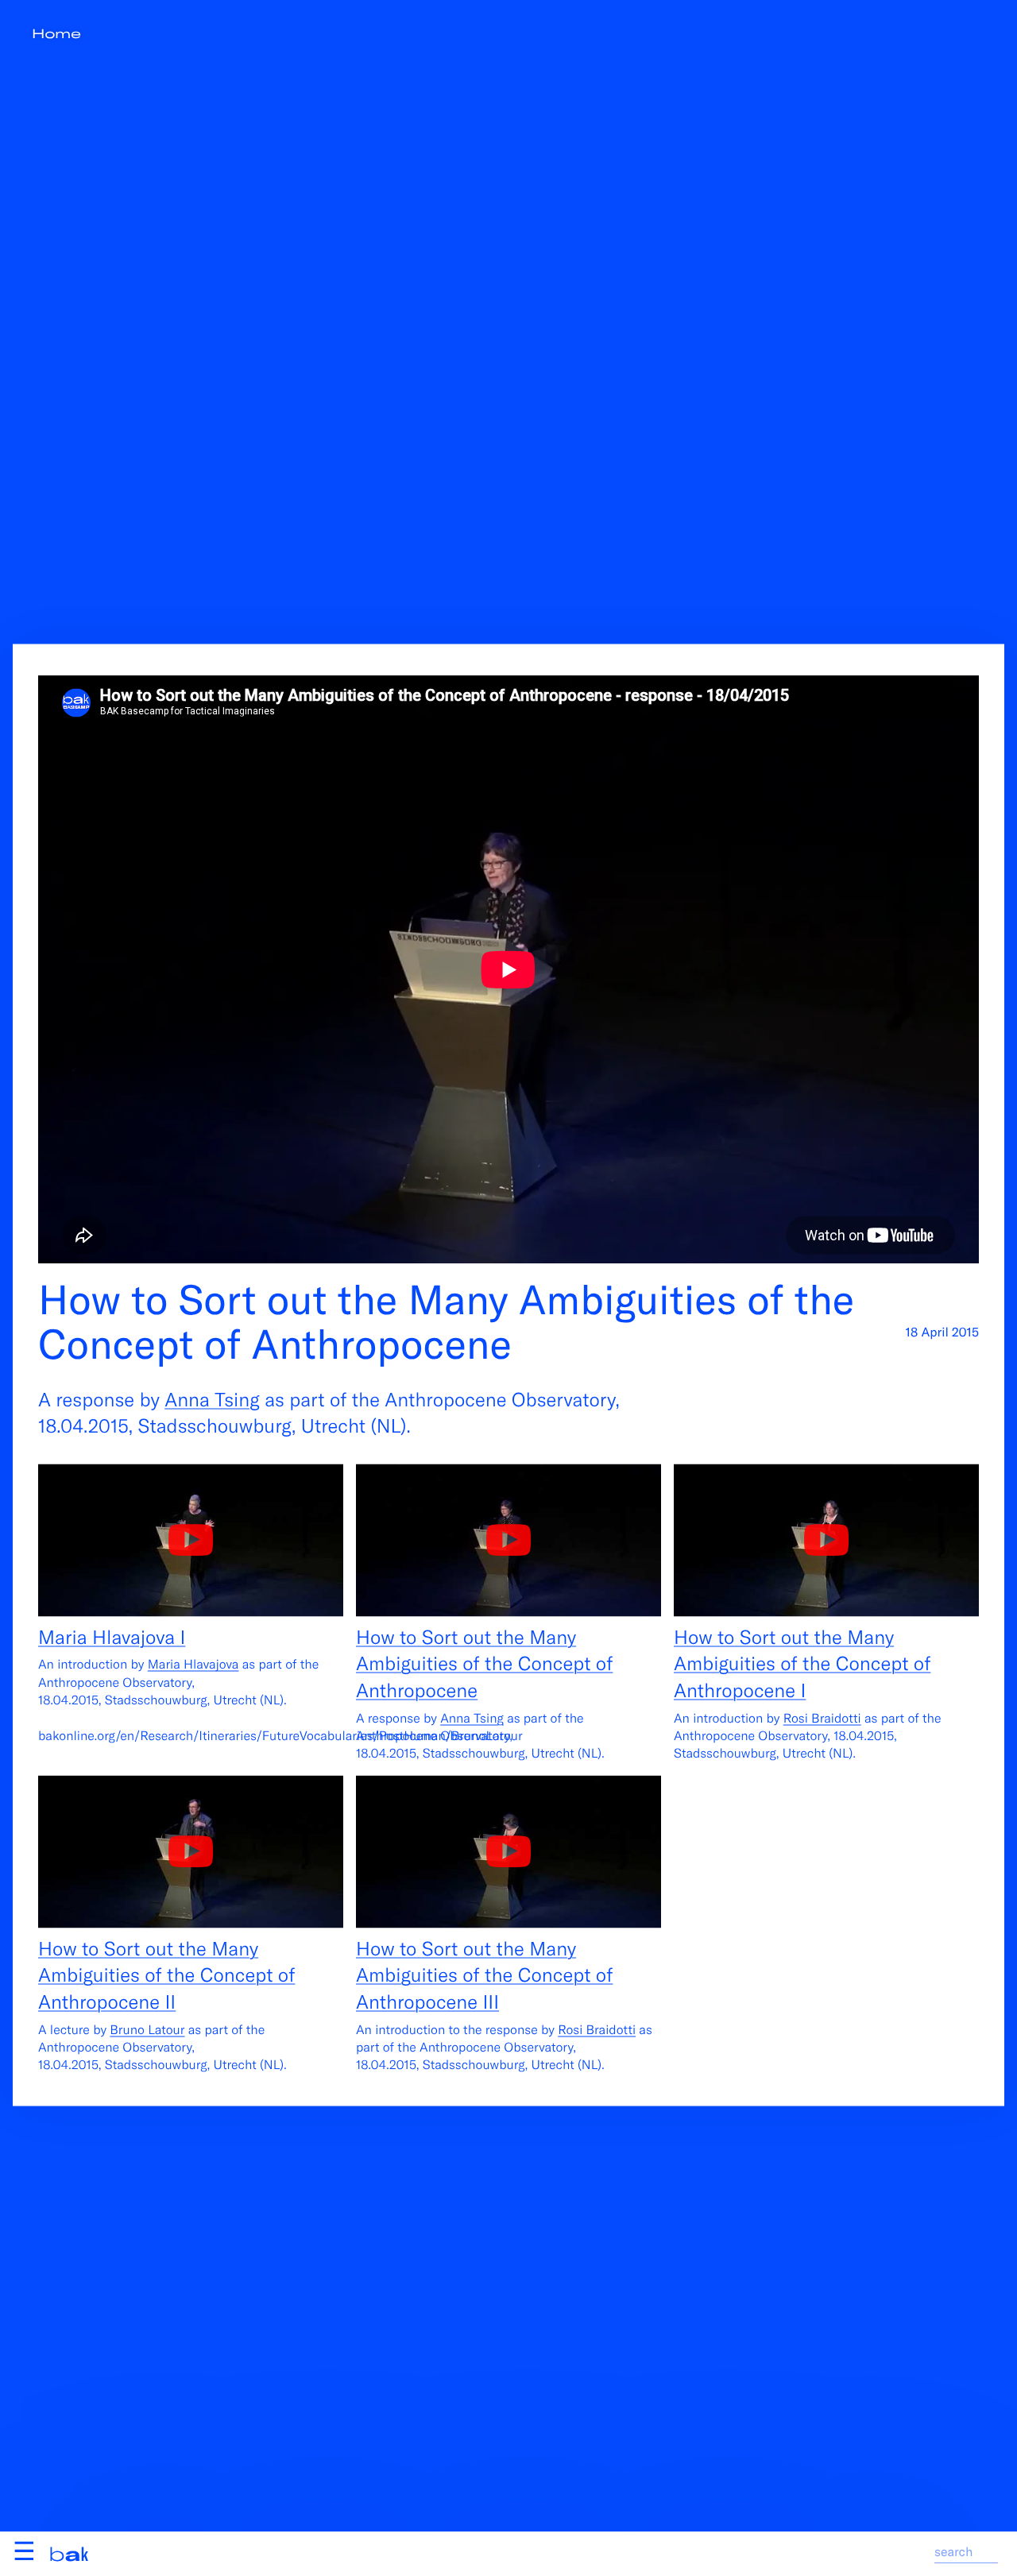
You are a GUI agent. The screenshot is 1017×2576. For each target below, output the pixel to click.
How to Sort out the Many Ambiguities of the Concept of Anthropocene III (484, 1974)
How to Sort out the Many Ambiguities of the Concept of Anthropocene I (802, 1662)
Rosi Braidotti (822, 1717)
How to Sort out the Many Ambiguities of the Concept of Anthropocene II (166, 1974)
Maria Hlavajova (193, 1664)
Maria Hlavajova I (112, 1636)
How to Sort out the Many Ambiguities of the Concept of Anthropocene (484, 1662)
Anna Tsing (212, 1398)
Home (56, 34)
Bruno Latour (147, 2029)
